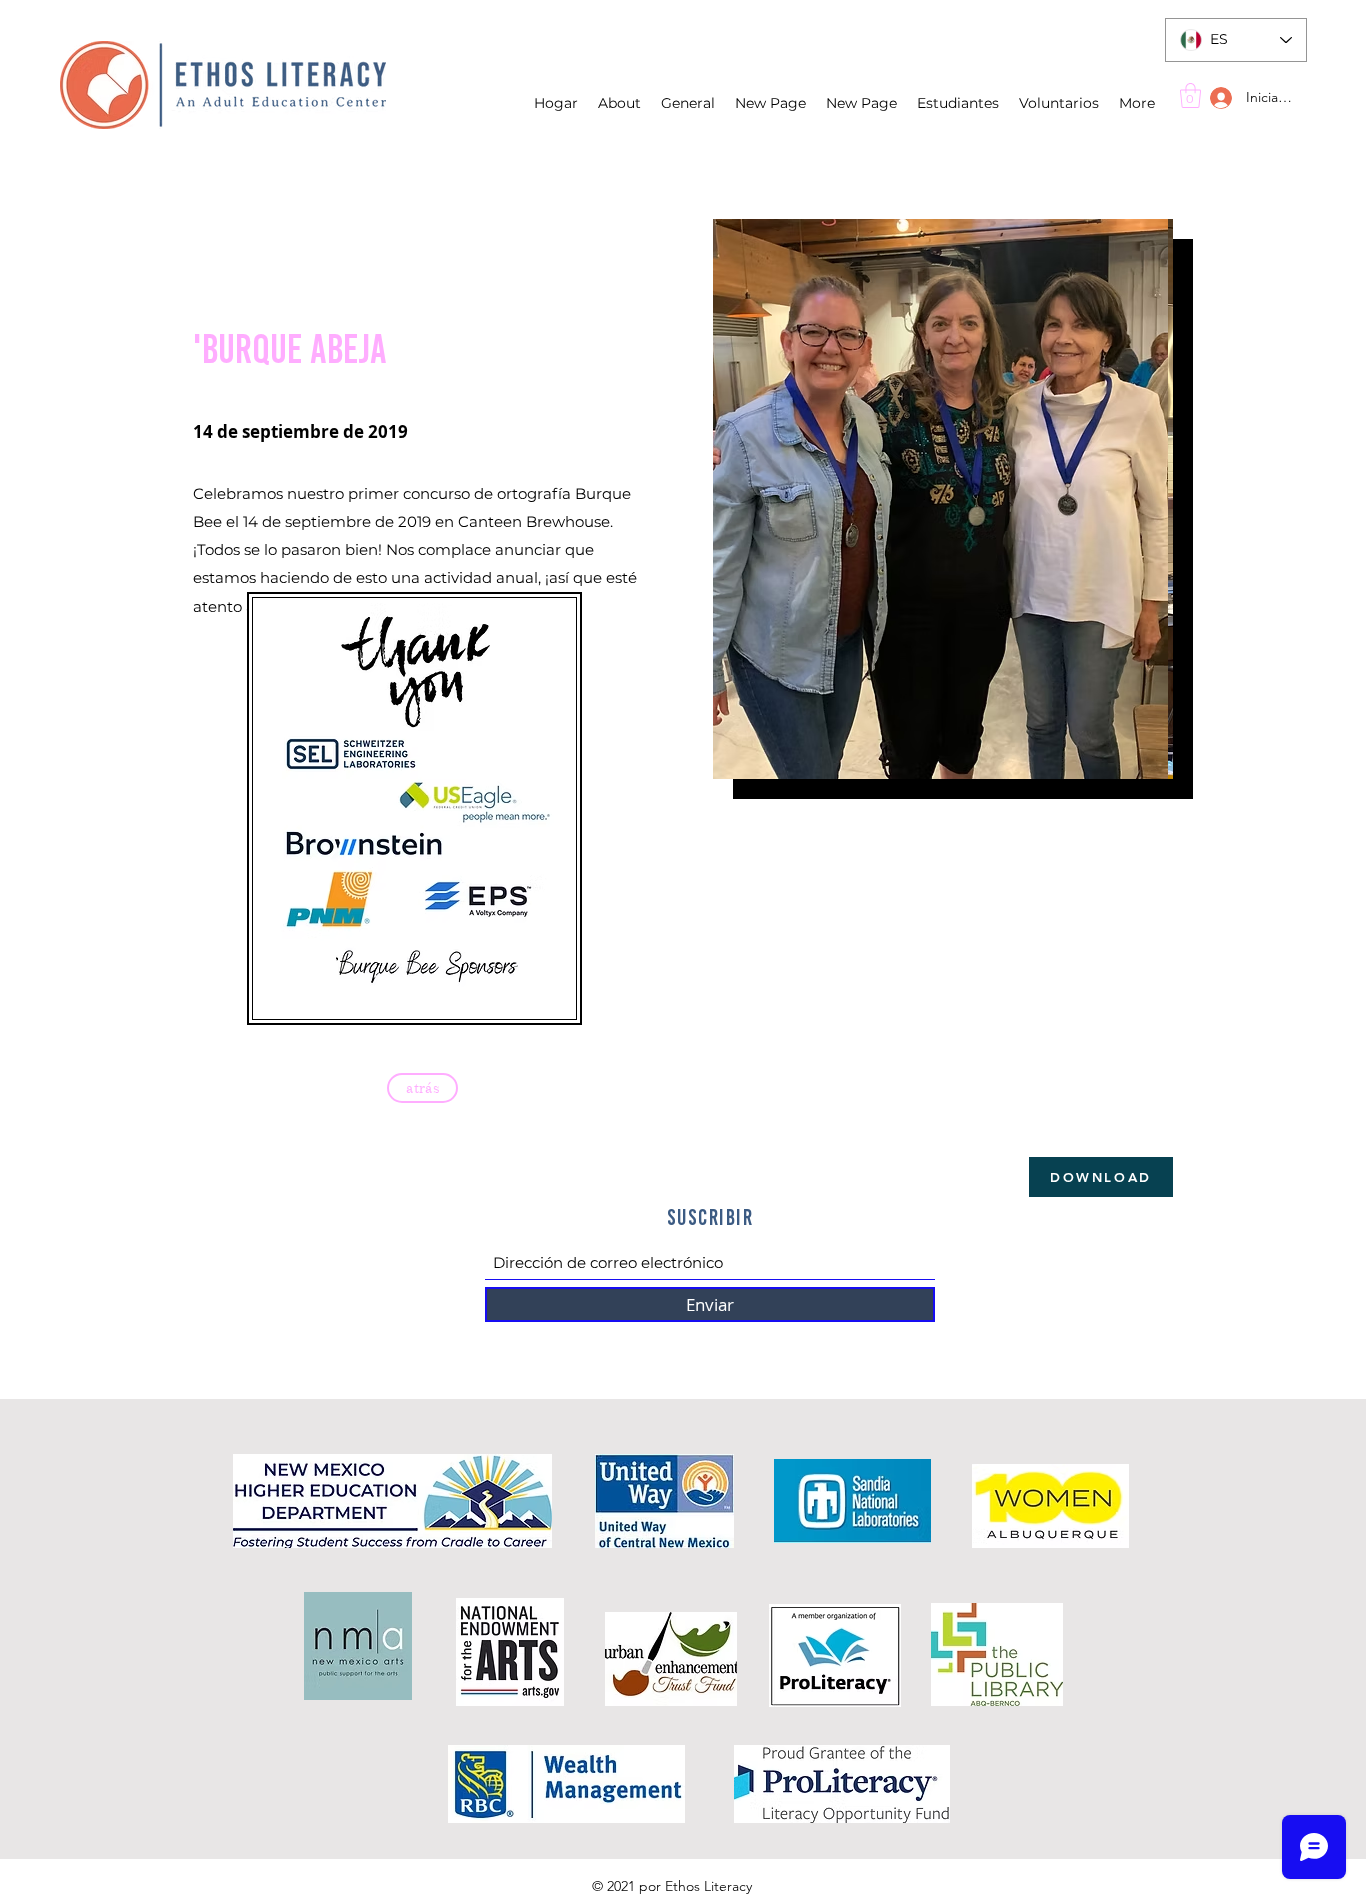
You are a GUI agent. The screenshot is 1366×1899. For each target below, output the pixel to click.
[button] (1190, 95)
